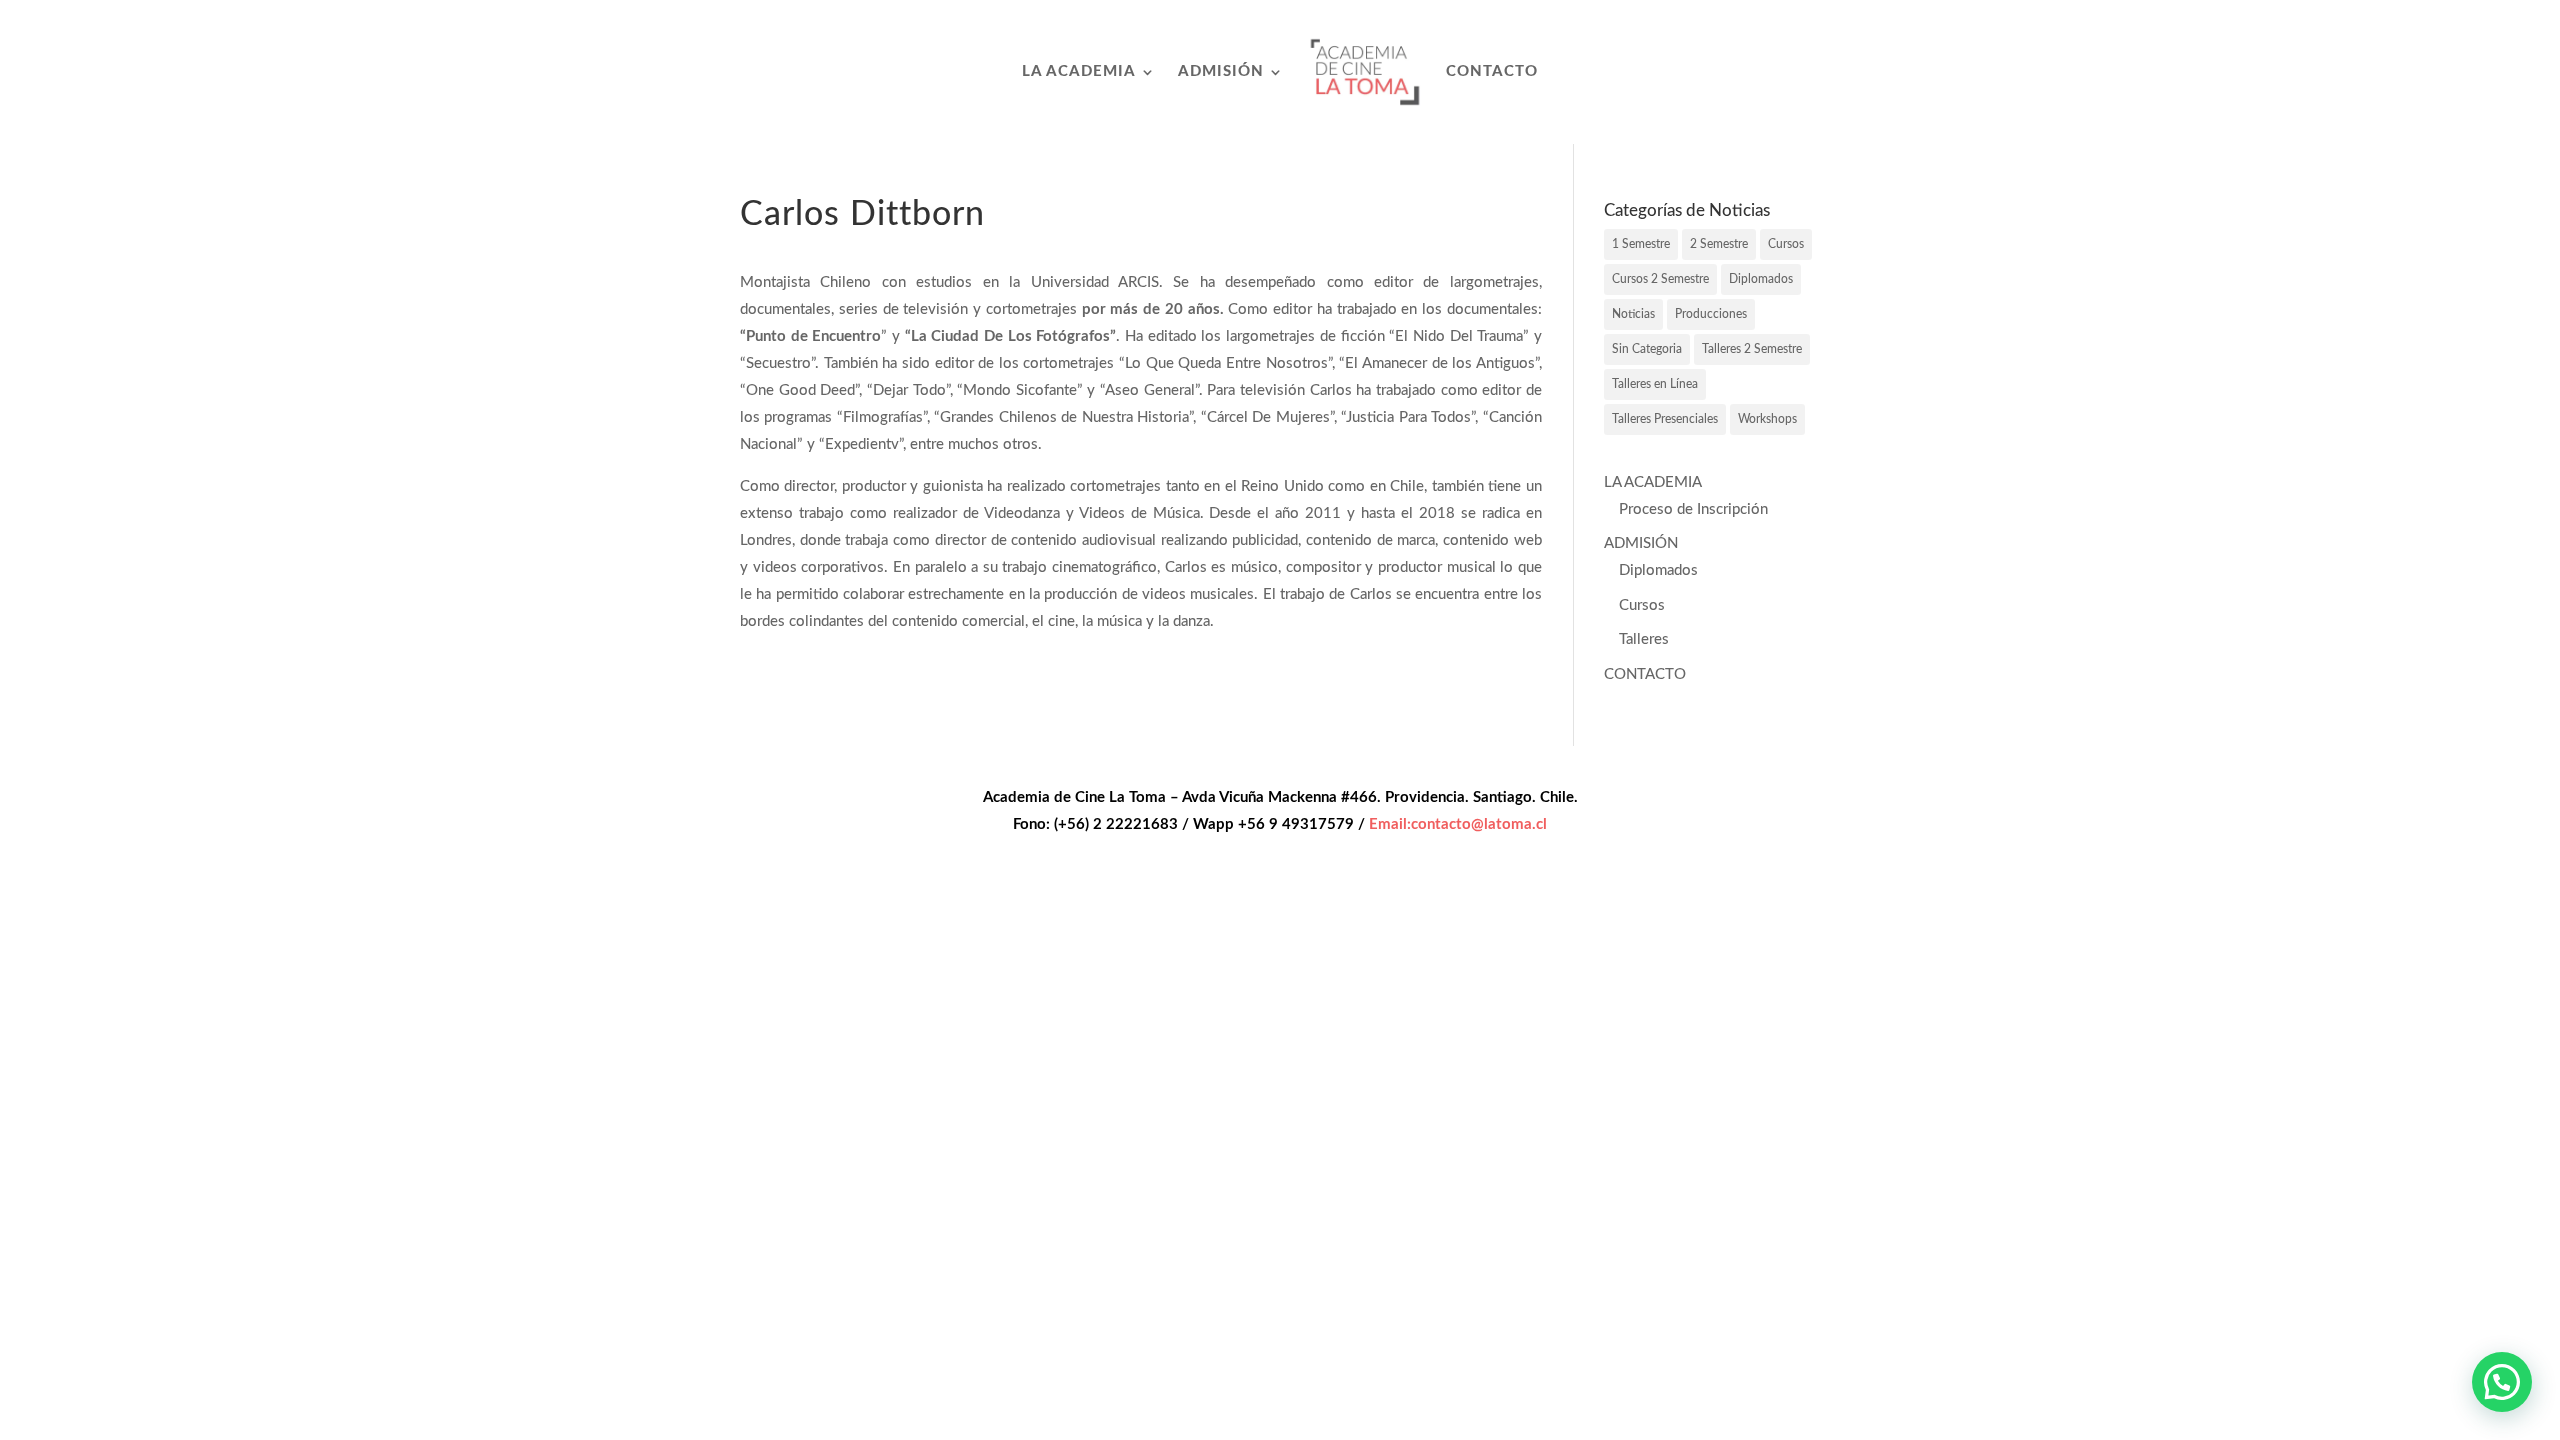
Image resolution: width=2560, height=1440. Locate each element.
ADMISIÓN (1221, 71)
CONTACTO (1492, 71)
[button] (2502, 1382)
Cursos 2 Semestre (1660, 279)
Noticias (1633, 314)
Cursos (1786, 244)
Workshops (1767, 419)
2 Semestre (1719, 244)
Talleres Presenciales (1665, 419)
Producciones (1711, 314)
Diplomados (1761, 279)
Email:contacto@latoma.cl (1458, 824)
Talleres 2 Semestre (1752, 349)
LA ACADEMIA (1079, 71)
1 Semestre (1641, 244)
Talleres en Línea (1655, 384)
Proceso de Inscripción (1693, 509)
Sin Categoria (1647, 349)
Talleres (1644, 639)
